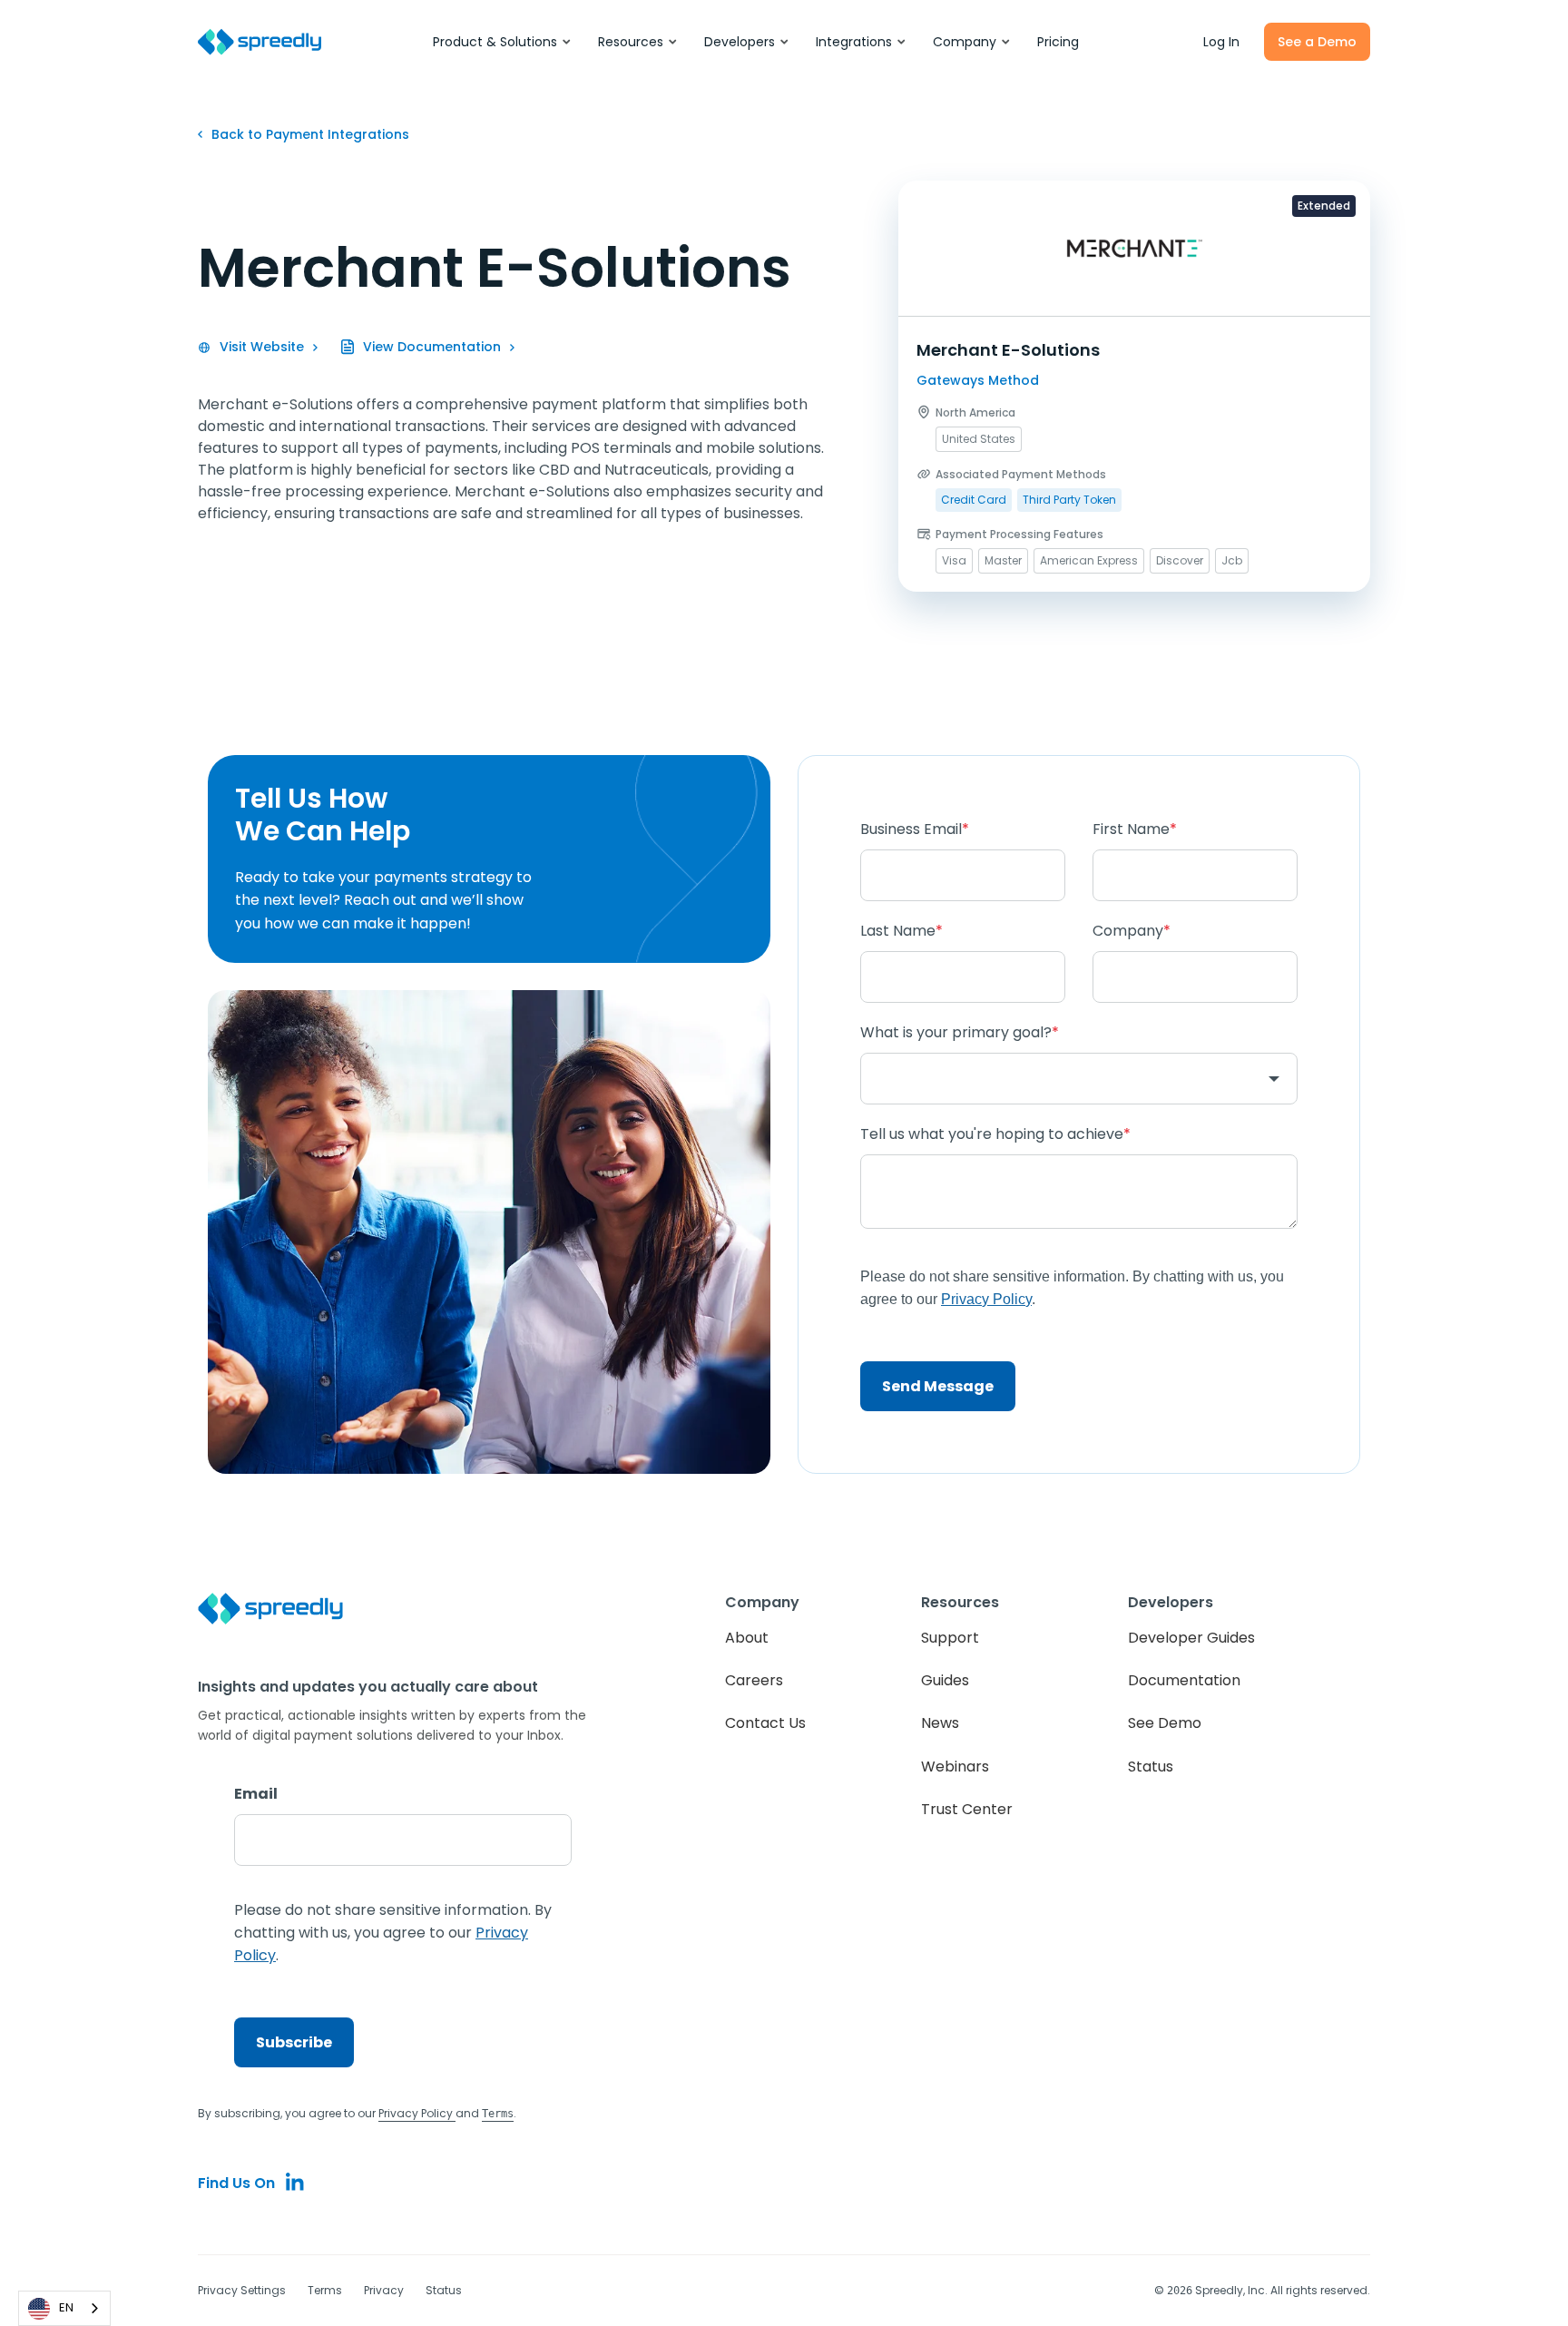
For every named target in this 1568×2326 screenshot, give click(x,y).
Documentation (1184, 1680)
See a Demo (1317, 42)
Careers (754, 1680)
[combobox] (64, 2308)
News (940, 1723)
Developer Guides (1191, 1638)
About (747, 1638)
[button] (503, 42)
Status (1151, 1767)
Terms (325, 2290)
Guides (945, 1680)
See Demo (1165, 1723)
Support (950, 1638)
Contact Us (765, 1723)
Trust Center (967, 1809)
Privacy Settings (242, 2290)
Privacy (384, 2290)
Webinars (955, 1767)
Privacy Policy (417, 2113)
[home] (260, 42)
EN (66, 2307)
